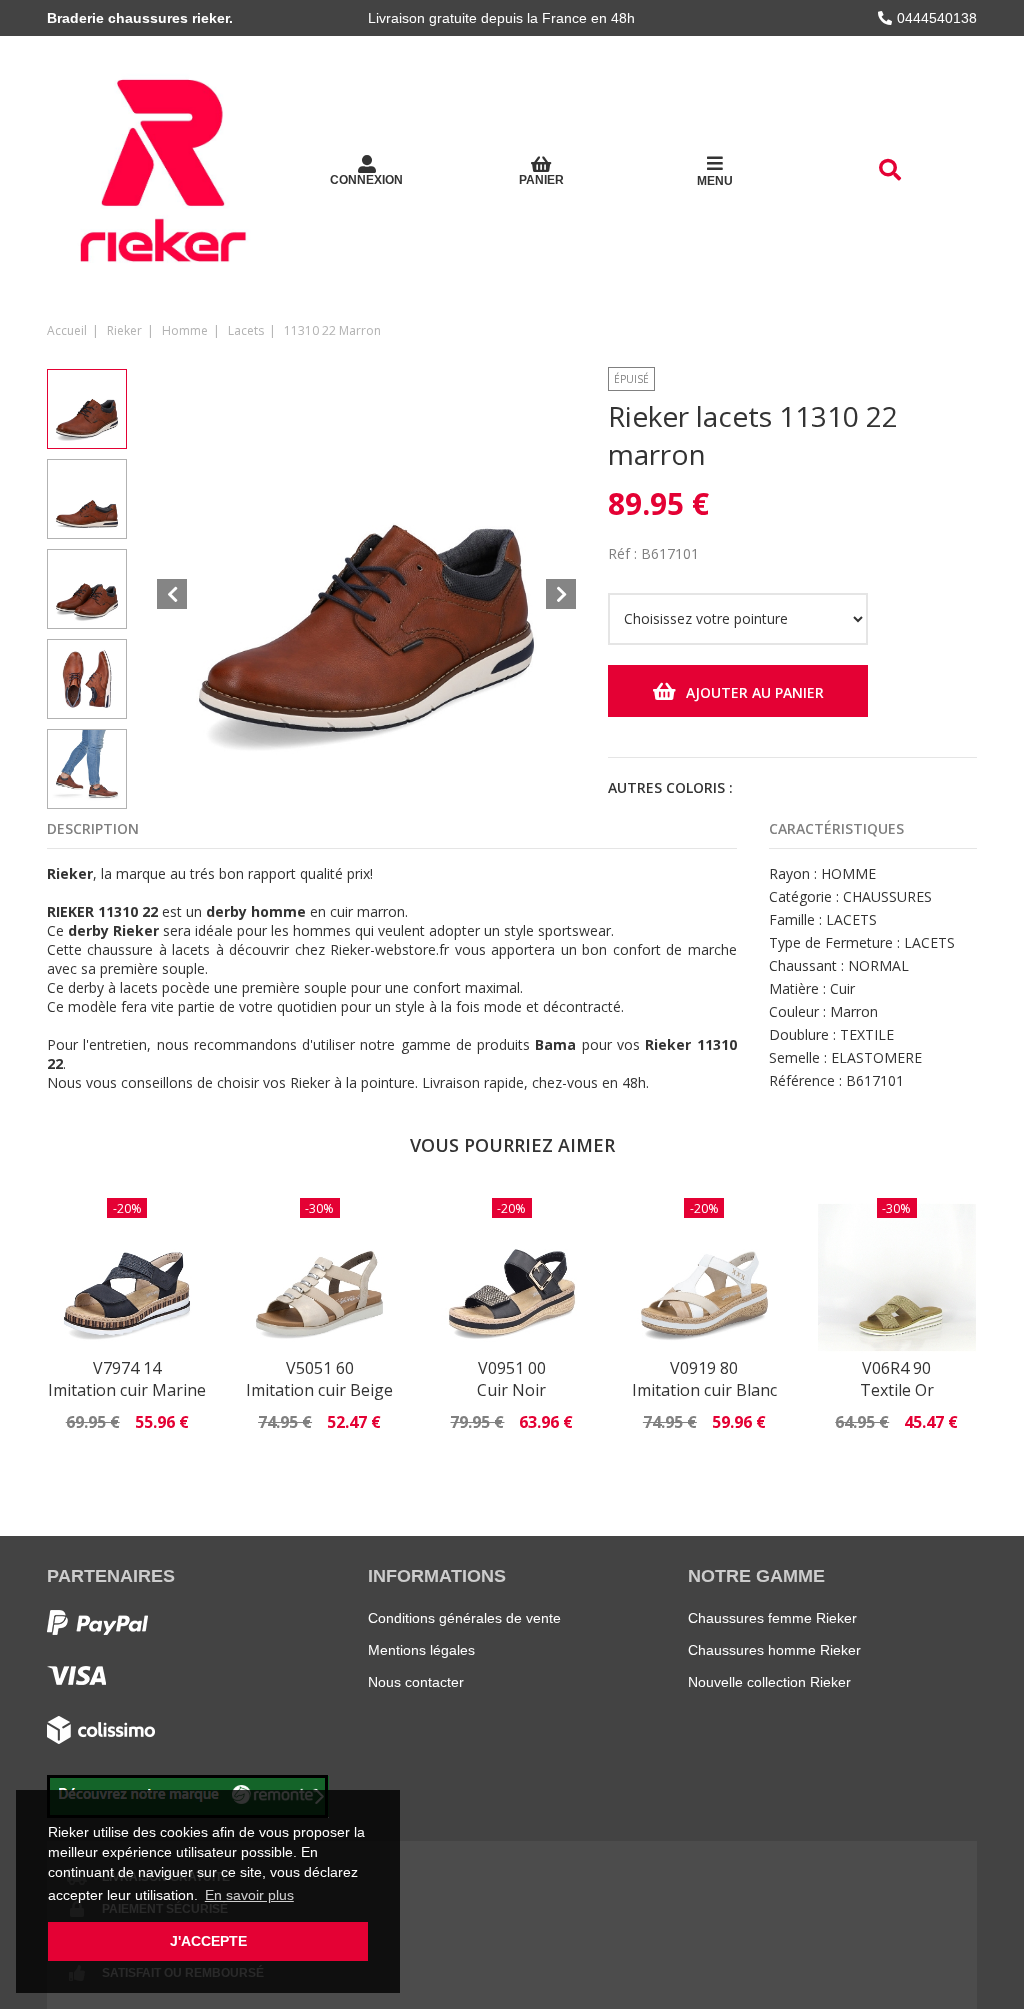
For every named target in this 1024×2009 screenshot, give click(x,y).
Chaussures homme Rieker (774, 1650)
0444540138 (937, 18)
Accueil (67, 330)
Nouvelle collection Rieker (769, 1682)
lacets (246, 330)
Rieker (124, 330)
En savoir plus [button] (249, 1895)
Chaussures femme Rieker (772, 1618)
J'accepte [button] (208, 1941)
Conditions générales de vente (464, 1618)
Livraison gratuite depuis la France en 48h (501, 18)
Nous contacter (416, 1682)
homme (185, 330)
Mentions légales (421, 1650)
